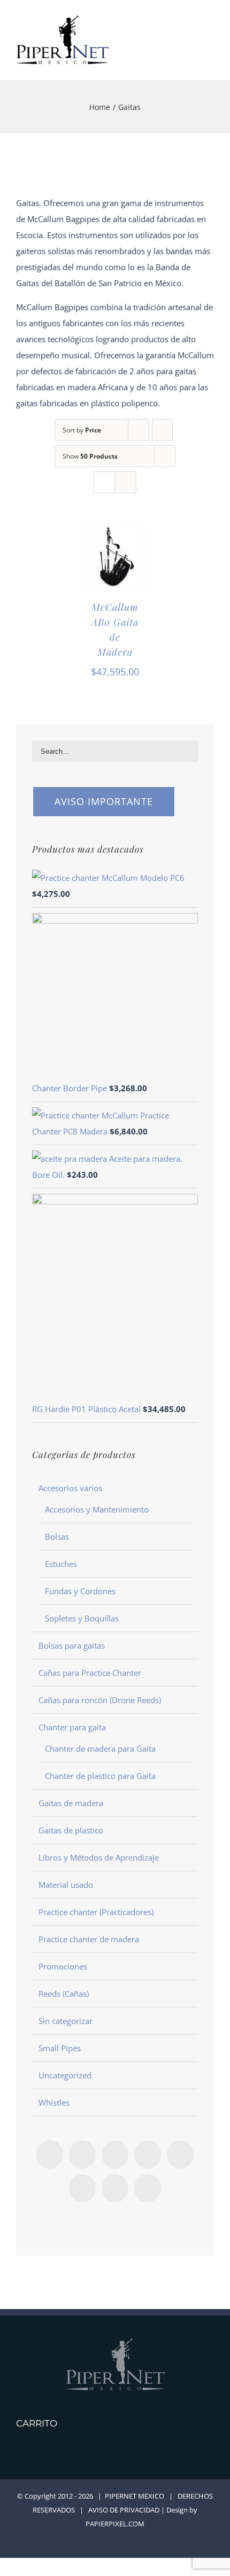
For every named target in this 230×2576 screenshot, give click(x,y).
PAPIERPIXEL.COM (115, 2524)
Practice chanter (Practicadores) (96, 1912)
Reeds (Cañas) (64, 1994)
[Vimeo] (148, 2154)
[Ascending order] (162, 430)
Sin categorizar (66, 2021)
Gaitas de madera (71, 1803)
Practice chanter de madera (89, 1939)
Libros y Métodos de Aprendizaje (99, 1857)
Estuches (61, 1564)
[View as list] (125, 482)
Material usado (66, 1885)
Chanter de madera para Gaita (100, 1748)
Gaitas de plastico (71, 1830)
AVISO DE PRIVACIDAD (124, 2510)
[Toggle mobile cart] (190, 48)
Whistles (54, 2102)
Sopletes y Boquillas (82, 1618)
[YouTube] (180, 2154)
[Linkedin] (115, 2188)
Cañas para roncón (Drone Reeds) (100, 1700)
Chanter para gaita (72, 1727)
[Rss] (82, 2154)
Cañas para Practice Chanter (90, 1673)
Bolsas (57, 1537)
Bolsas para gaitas (72, 1645)
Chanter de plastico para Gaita (100, 1776)
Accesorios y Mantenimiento (97, 1509)
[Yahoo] (148, 2188)
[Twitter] (115, 2154)
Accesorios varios (70, 1488)
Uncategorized (65, 2075)
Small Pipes (60, 2048)
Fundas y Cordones (80, 1591)
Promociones (63, 1966)
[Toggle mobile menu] (210, 48)
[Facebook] (50, 2154)
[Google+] (82, 2188)
